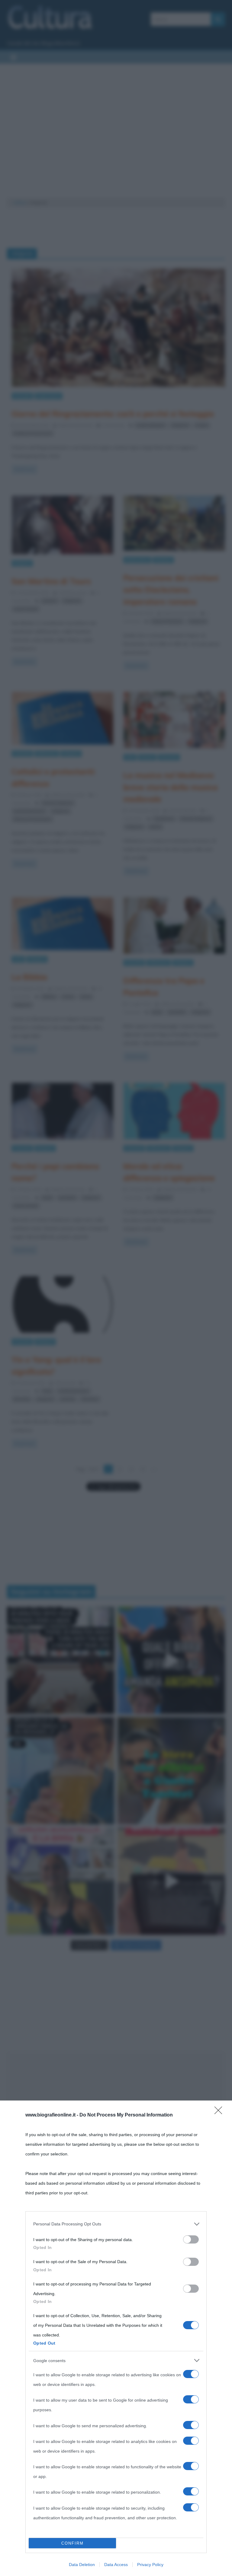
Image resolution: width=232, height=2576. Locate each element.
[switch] (191, 2239)
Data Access (116, 2565)
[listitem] (116, 2224)
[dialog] (116, 2338)
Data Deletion (82, 2565)
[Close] (220, 2112)
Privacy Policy (150, 2565)
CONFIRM (72, 2543)
